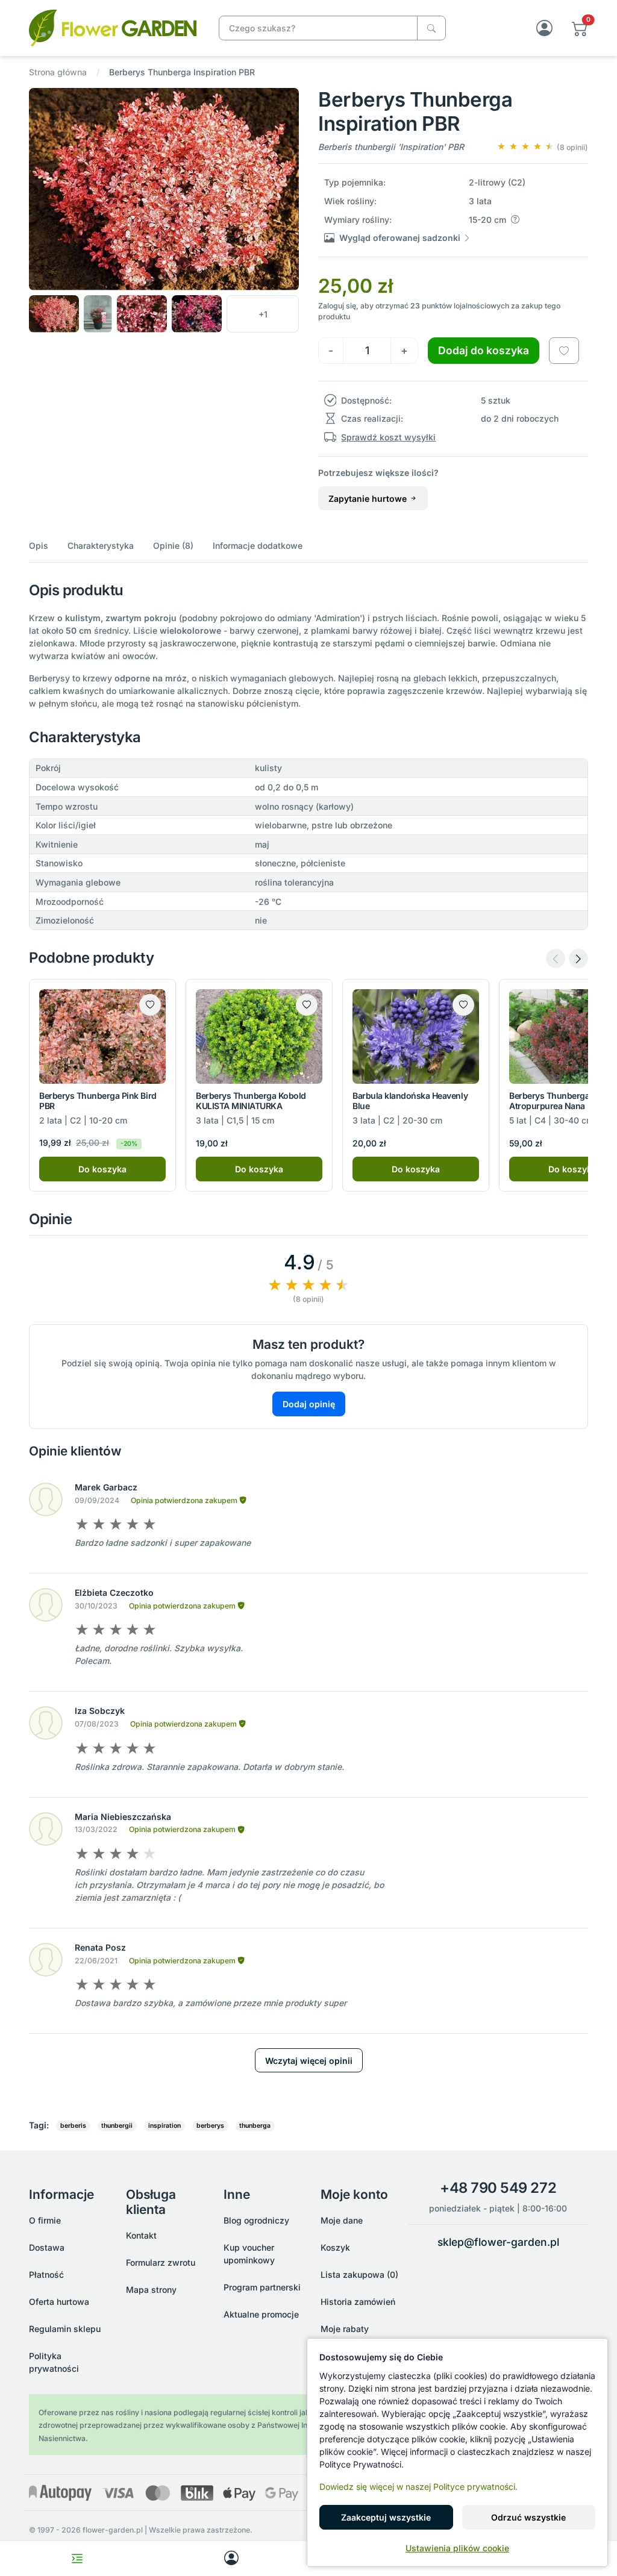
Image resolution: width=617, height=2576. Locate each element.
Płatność (46, 2274)
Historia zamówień (358, 2302)
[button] (580, 28)
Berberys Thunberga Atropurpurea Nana (549, 1101)
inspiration (164, 2126)
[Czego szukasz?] (431, 28)
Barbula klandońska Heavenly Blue (410, 1101)
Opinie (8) (173, 546)
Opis (39, 546)
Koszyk (335, 2247)
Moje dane (342, 2220)
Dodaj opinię (309, 1404)
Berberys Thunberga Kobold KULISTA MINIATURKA (251, 1101)
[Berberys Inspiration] (113, 27)
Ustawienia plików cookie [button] (457, 2548)
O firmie (45, 2220)
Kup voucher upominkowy (249, 2254)
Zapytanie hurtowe (369, 499)
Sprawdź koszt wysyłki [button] (388, 437)
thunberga (255, 2126)
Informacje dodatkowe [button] (258, 546)
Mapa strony (151, 2290)
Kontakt (141, 2235)
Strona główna (58, 72)
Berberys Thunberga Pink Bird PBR (98, 1101)
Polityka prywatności (54, 2362)
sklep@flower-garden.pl (498, 2242)
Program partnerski (262, 2287)
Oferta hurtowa (59, 2302)
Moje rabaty (345, 2329)
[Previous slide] (556, 958)
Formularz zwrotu (161, 2262)
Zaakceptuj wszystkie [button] (386, 2517)
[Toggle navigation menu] (77, 2559)
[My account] (231, 2559)
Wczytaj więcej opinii (309, 2061)
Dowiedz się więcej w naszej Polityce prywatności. (418, 2487)
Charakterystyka (101, 546)
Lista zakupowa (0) (359, 2274)
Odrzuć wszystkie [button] (528, 2517)
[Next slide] (578, 958)
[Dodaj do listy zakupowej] (564, 351)
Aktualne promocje (261, 2314)
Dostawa (47, 2247)
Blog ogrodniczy (256, 2220)
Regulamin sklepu (65, 2329)
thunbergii (117, 2126)
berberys (210, 2126)
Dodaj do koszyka (484, 350)
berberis (73, 2126)
